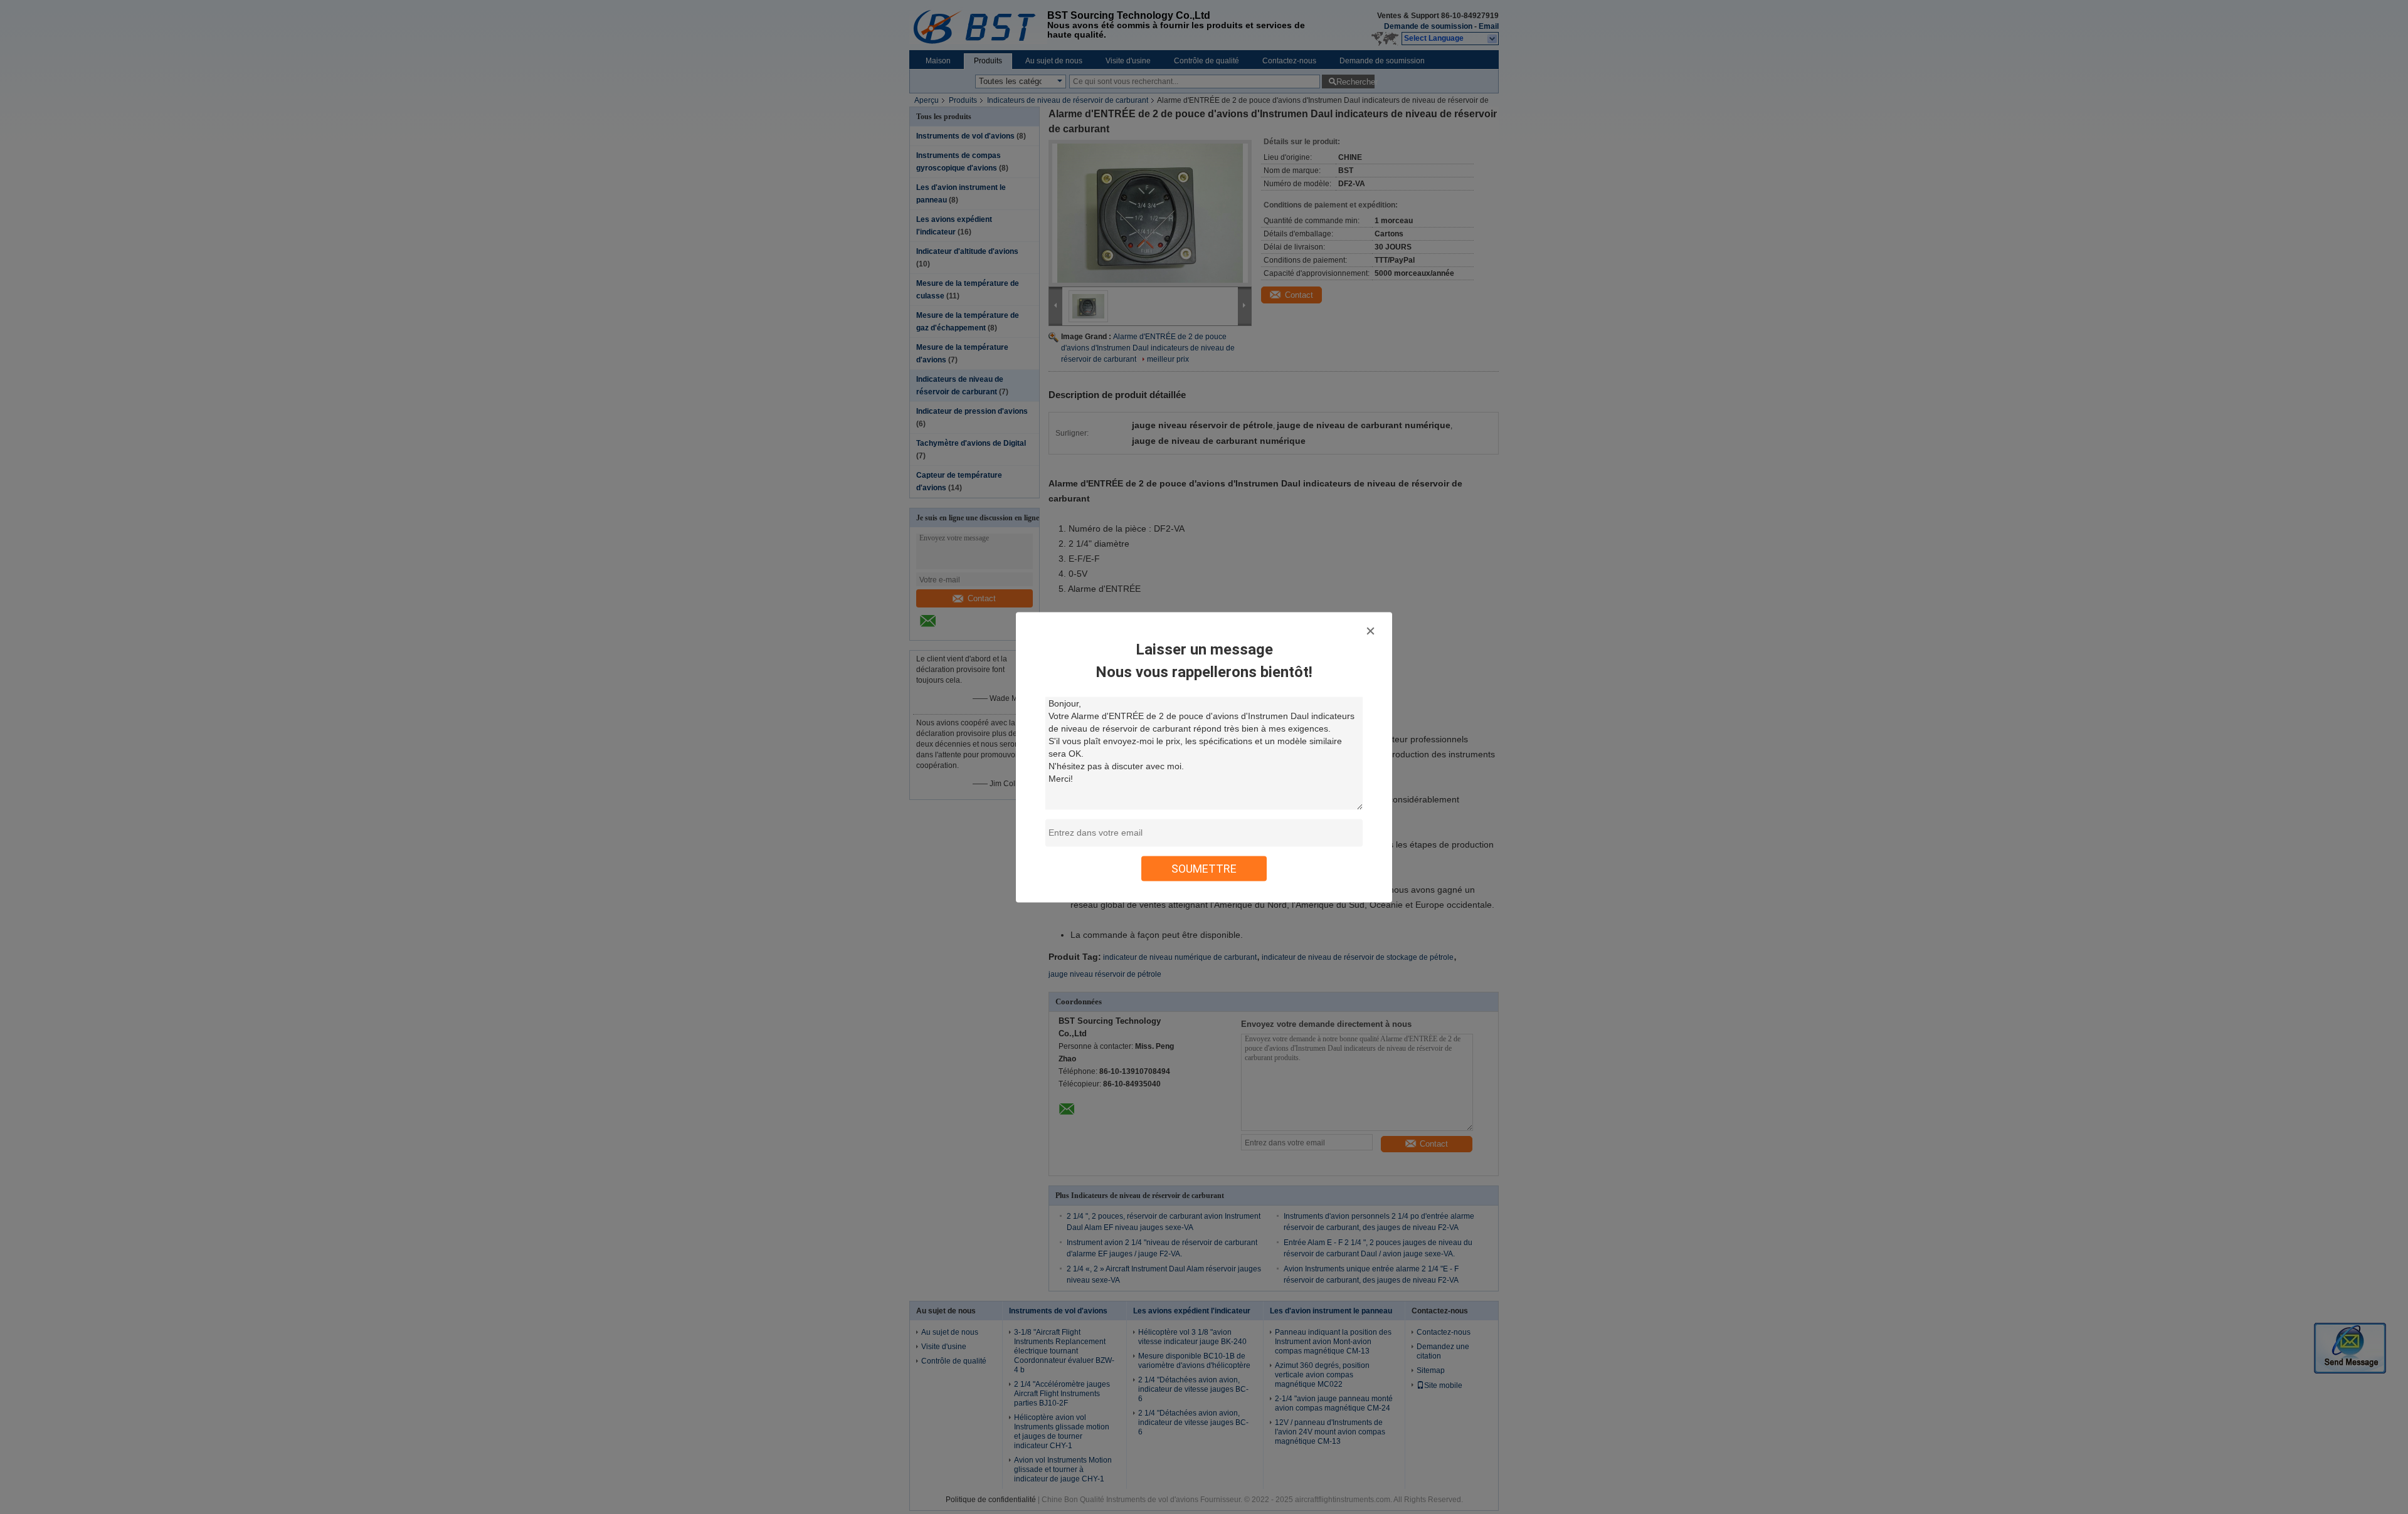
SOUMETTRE (1204, 868)
